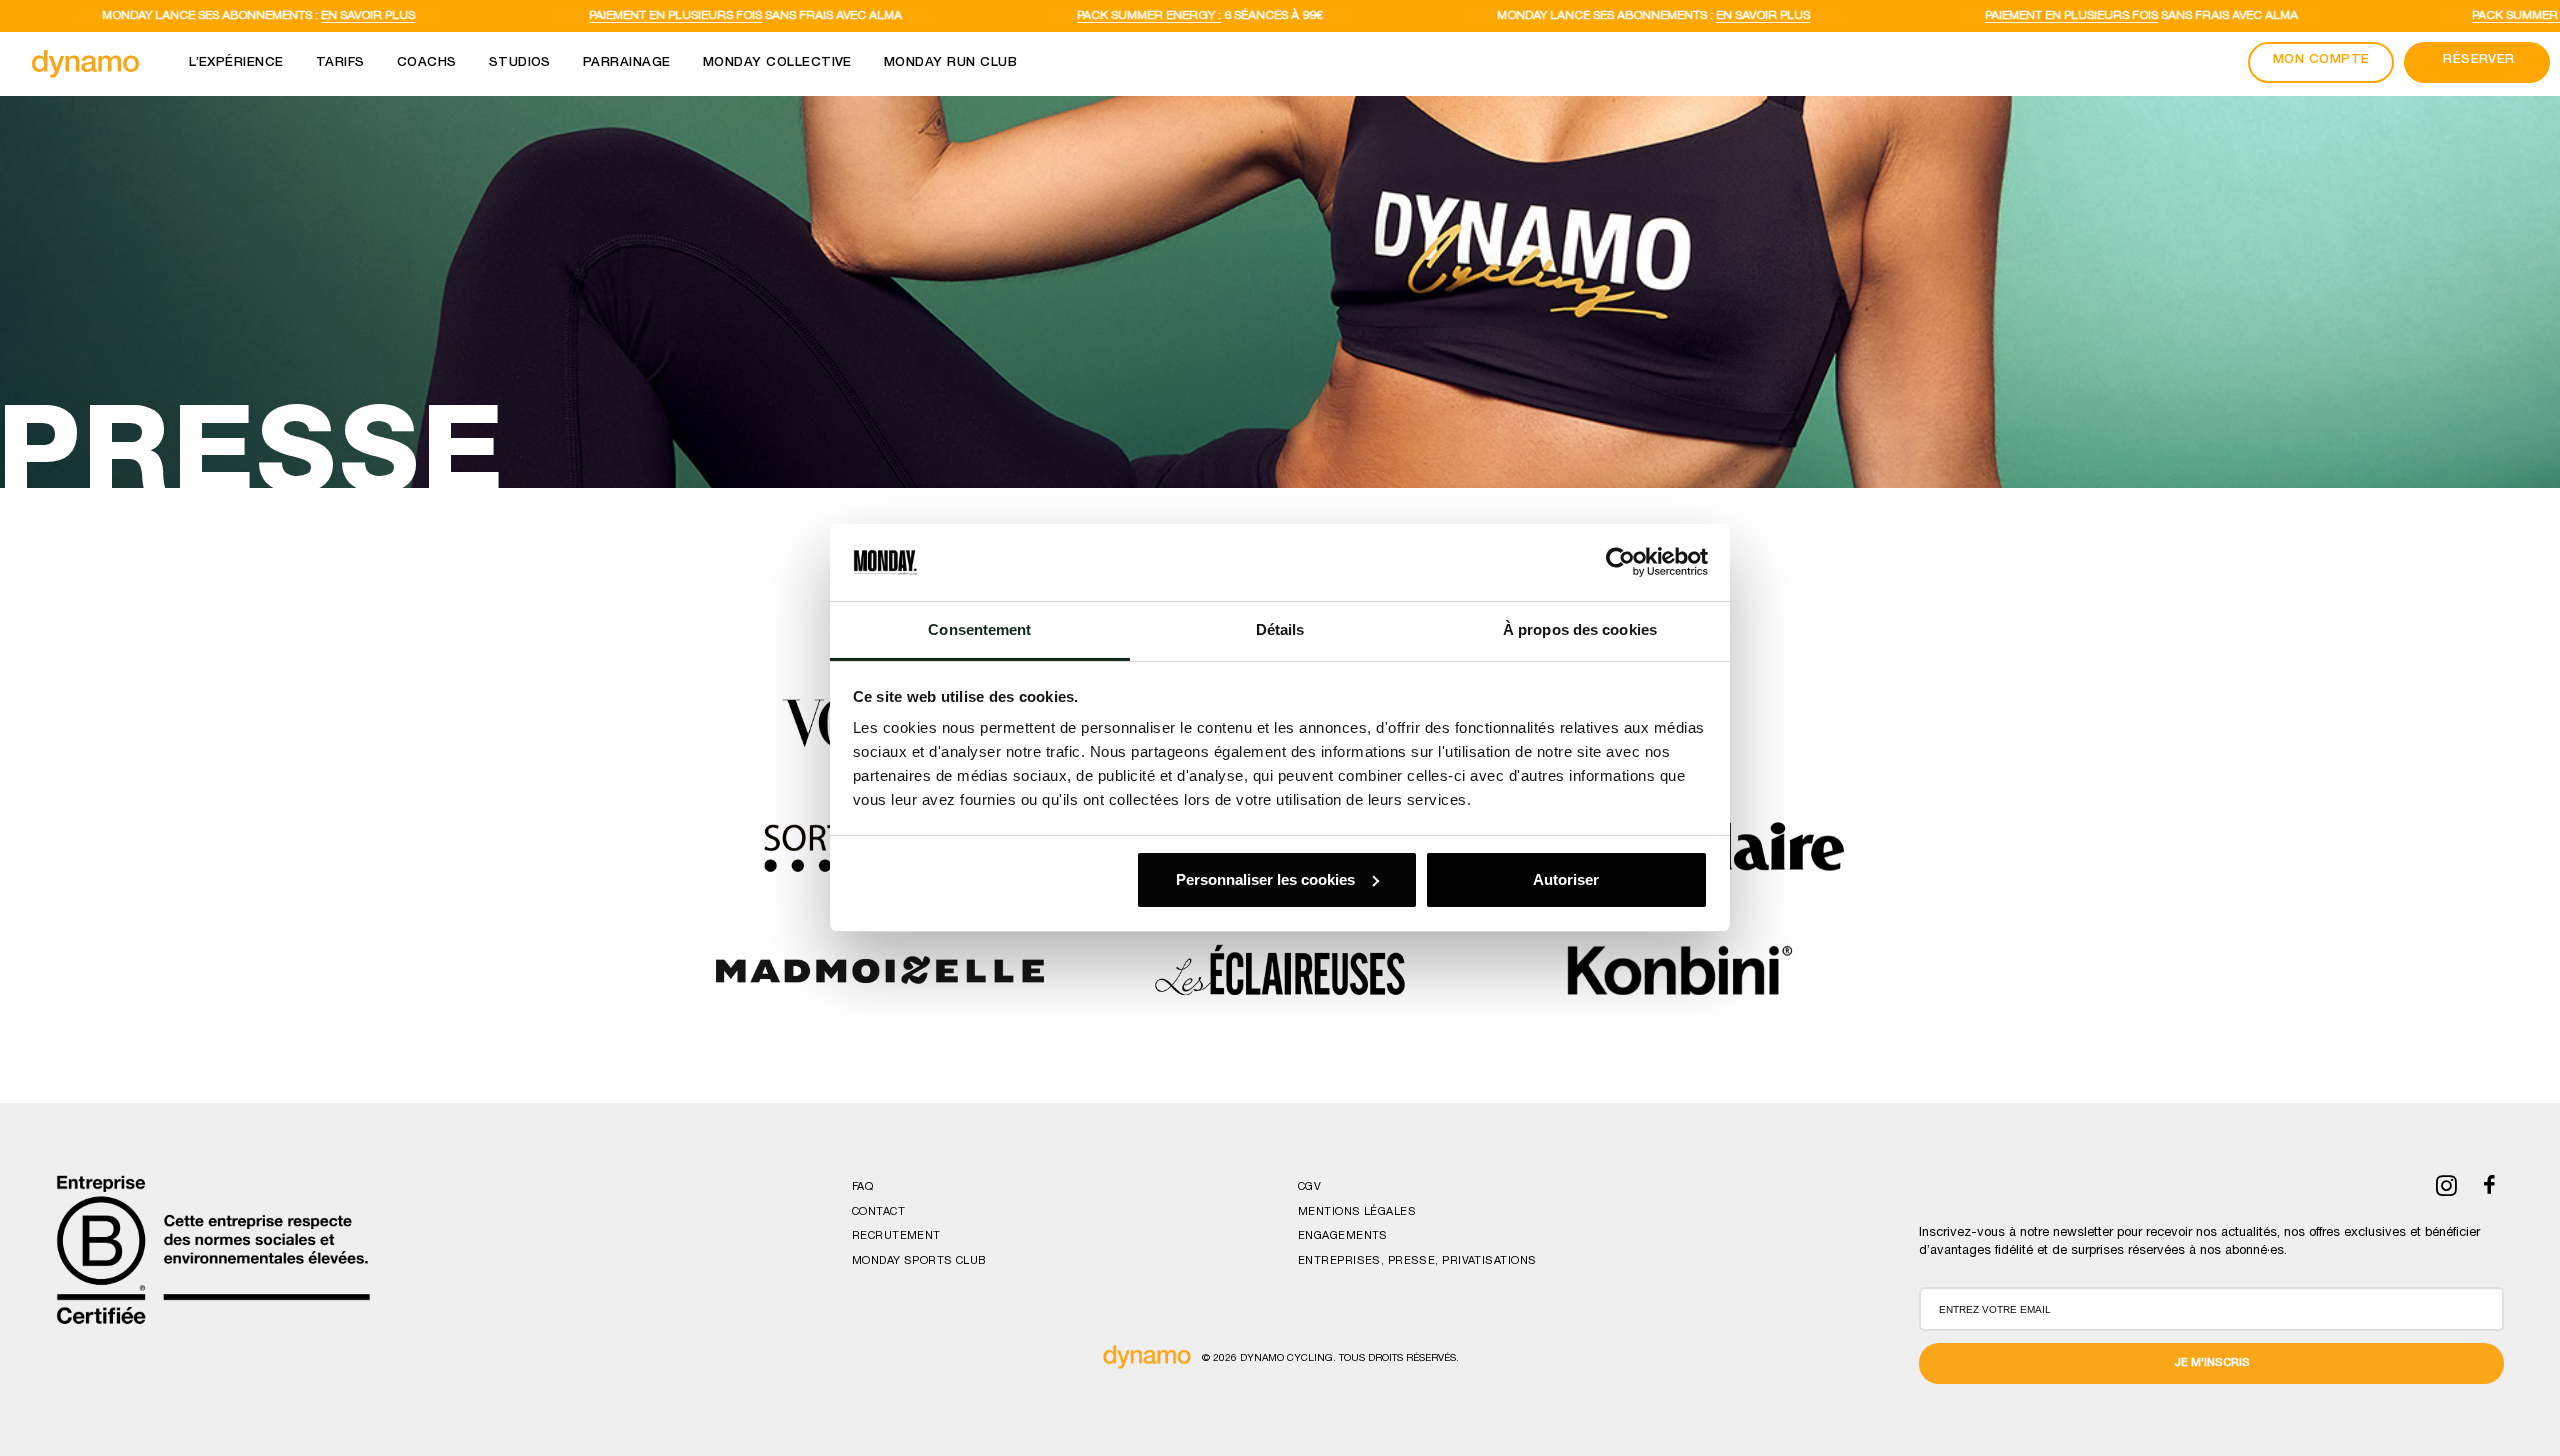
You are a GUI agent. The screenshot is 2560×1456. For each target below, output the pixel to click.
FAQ (862, 1187)
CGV (1309, 1187)
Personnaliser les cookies (1265, 879)
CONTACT (878, 1212)
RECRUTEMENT (896, 1236)
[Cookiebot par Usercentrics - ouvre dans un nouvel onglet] (1620, 562)
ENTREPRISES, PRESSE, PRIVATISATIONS (1417, 1261)
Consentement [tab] (979, 629)
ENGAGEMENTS (1343, 1236)
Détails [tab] (1280, 629)
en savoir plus (228, 16)
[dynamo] (85, 64)
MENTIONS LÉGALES (1357, 1212)
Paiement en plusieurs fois (536, 16)
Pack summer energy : (1009, 16)
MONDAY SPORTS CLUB (919, 1261)
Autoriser (1566, 879)
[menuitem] (236, 64)
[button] (2446, 1193)
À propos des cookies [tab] (1580, 629)
